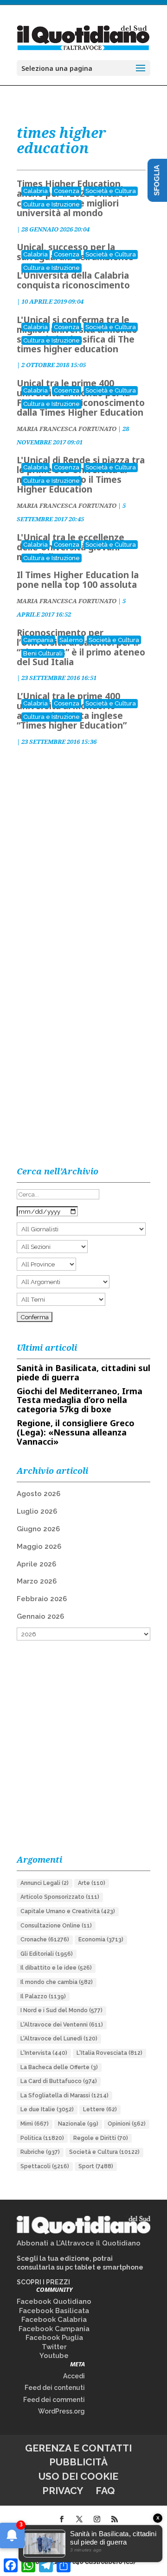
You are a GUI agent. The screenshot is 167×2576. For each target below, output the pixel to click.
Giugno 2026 (38, 1529)
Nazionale (78, 2124)
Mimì (35, 2124)
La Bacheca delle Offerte (59, 2067)
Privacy (63, 2491)
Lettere (100, 2109)
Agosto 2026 (39, 1494)
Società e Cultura (111, 191)
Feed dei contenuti (55, 2388)
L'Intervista (44, 2053)
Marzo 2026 (37, 1581)
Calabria (35, 191)
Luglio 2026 (37, 1511)
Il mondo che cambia (57, 1982)
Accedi (74, 2376)
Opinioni (127, 2124)
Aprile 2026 (36, 1564)
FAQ (105, 2491)
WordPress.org (61, 2411)
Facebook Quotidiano (54, 2302)
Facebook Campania (54, 2329)
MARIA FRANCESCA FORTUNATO (67, 429)
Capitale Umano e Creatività (68, 1911)
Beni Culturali (43, 653)
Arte (92, 1883)
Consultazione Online (56, 1926)
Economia (101, 1940)
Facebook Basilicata (54, 2311)
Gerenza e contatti (78, 2448)
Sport (96, 2166)
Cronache (45, 1940)
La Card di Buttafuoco (59, 2081)
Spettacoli (45, 2166)
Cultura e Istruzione (51, 204)
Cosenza (67, 191)
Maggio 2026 (39, 1547)
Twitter (54, 2347)
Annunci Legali (45, 1883)
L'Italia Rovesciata (109, 2053)
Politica (42, 2138)
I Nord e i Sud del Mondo (61, 2010)
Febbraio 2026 (42, 1599)
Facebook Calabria (54, 2320)
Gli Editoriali (47, 1954)
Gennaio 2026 (40, 1616)
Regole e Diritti (101, 2138)
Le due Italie (47, 2109)
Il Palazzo (43, 1996)
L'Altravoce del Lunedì (59, 2039)
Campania (38, 640)
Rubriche (40, 2152)
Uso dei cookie (78, 2476)
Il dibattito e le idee (56, 1968)
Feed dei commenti (54, 2400)
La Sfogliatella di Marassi (64, 2096)
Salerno (71, 640)
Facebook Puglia (54, 2338)
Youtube (54, 2356)
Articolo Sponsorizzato (60, 1897)
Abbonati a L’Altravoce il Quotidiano (79, 2243)
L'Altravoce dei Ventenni (62, 2025)
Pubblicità (78, 2462)
